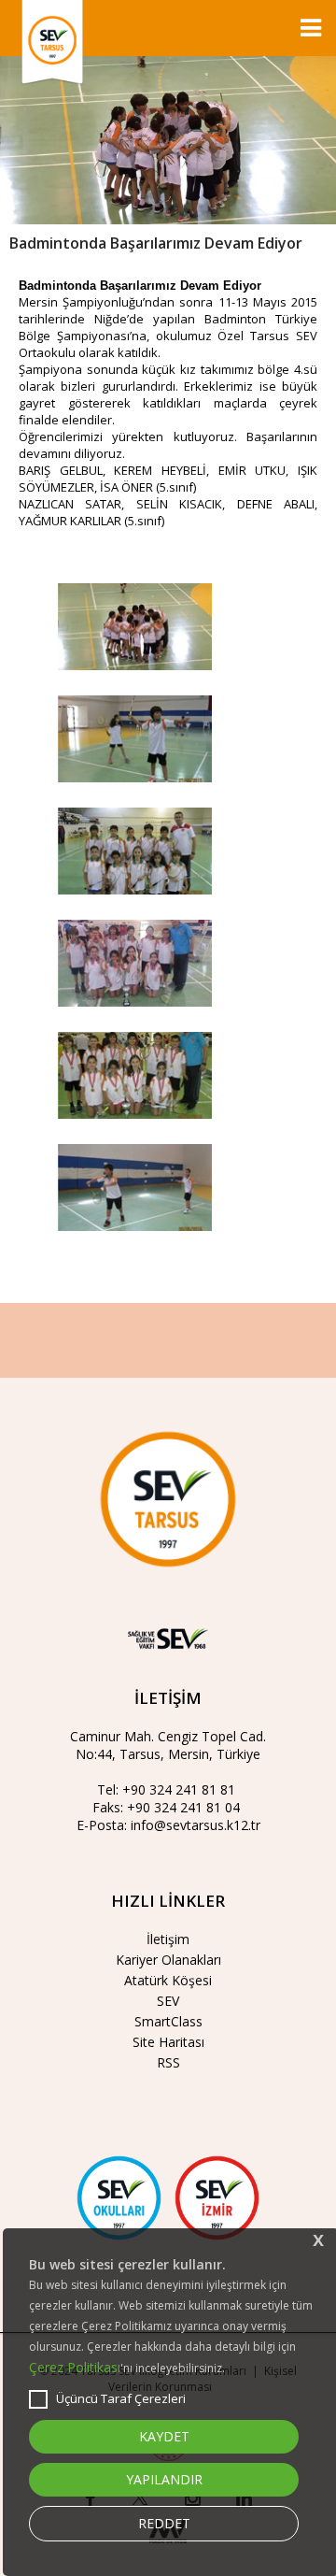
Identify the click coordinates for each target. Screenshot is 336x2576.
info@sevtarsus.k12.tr (196, 1825)
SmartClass (168, 2021)
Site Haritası (168, 2042)
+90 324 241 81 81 (179, 1789)
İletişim (168, 1939)
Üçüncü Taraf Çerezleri (121, 2398)
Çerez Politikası (75, 2367)
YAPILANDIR (164, 2479)
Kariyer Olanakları (168, 1960)
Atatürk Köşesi (168, 1980)
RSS (168, 2062)
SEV (168, 2001)
